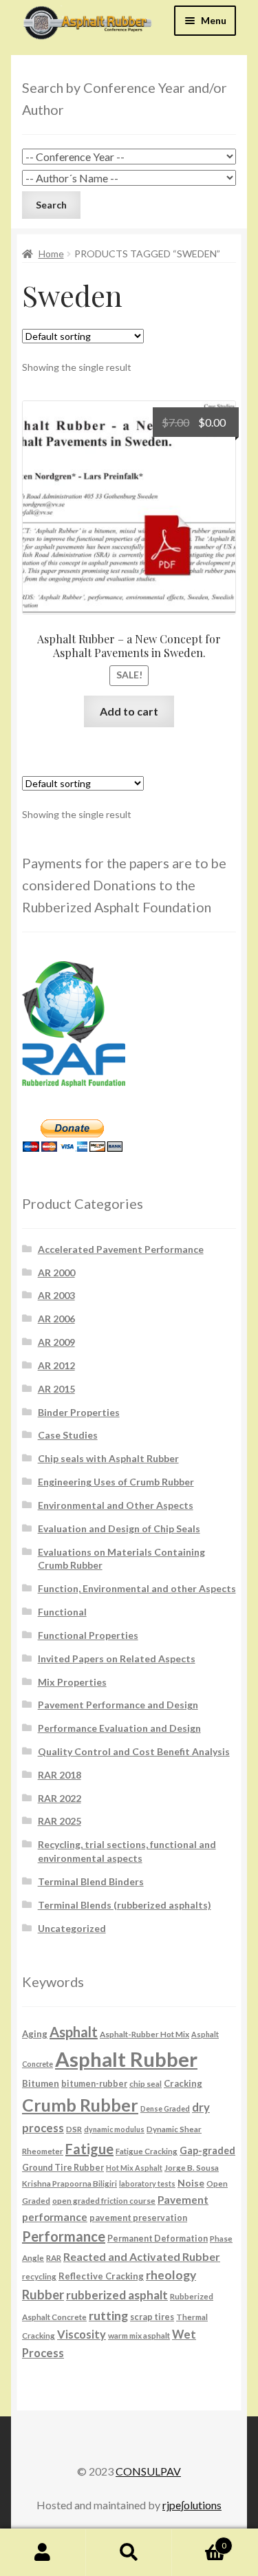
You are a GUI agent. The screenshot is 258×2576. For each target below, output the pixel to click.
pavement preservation (138, 2218)
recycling (39, 2276)
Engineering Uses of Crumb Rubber (116, 1482)
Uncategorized (72, 1928)
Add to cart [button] (129, 711)
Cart (199, 2541)
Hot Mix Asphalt (134, 2168)
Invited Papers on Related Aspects (117, 1659)
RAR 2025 (60, 1821)
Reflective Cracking (101, 2276)
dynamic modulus (114, 2129)
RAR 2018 (60, 1775)
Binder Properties (79, 1412)
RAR (54, 2257)
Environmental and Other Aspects (116, 1505)
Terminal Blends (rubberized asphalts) (125, 1905)
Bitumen (41, 2083)
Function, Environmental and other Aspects (137, 1588)
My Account (43, 2553)
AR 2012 (56, 1365)
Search (129, 2553)
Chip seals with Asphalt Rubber (108, 1458)
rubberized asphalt (117, 2295)
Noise (191, 2183)
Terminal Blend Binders (91, 1881)
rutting (108, 2315)
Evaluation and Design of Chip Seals (119, 1528)
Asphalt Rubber (126, 2059)
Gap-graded (207, 2150)
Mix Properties (72, 1682)
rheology (171, 2275)
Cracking (183, 2083)
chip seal (146, 2083)
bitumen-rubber (94, 2084)
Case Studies (68, 1435)
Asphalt (74, 2032)
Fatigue (89, 2149)
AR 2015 (56, 1389)
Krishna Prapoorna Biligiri (69, 2183)
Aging (35, 2034)
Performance (64, 2236)
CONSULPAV (148, 2471)
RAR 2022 (60, 1798)
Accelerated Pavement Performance (121, 1249)
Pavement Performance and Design (118, 1705)
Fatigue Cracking (147, 2151)
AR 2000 (56, 1273)
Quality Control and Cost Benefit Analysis (134, 1751)
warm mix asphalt (139, 2335)
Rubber (43, 2295)
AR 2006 (56, 1319)
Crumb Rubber (80, 2105)
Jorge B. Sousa (192, 2167)
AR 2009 (56, 1342)
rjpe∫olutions (192, 2505)
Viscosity (82, 2334)
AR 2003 (56, 1295)
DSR (74, 2129)
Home (51, 254)
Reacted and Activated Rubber (142, 2256)
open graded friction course (104, 2200)
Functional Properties (88, 1635)
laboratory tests (147, 2183)
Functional (62, 1612)
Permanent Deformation (158, 2239)
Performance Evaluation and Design (119, 1728)
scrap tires (152, 2317)
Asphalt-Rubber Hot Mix (144, 2034)
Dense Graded (165, 2108)
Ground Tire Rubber (63, 2168)
